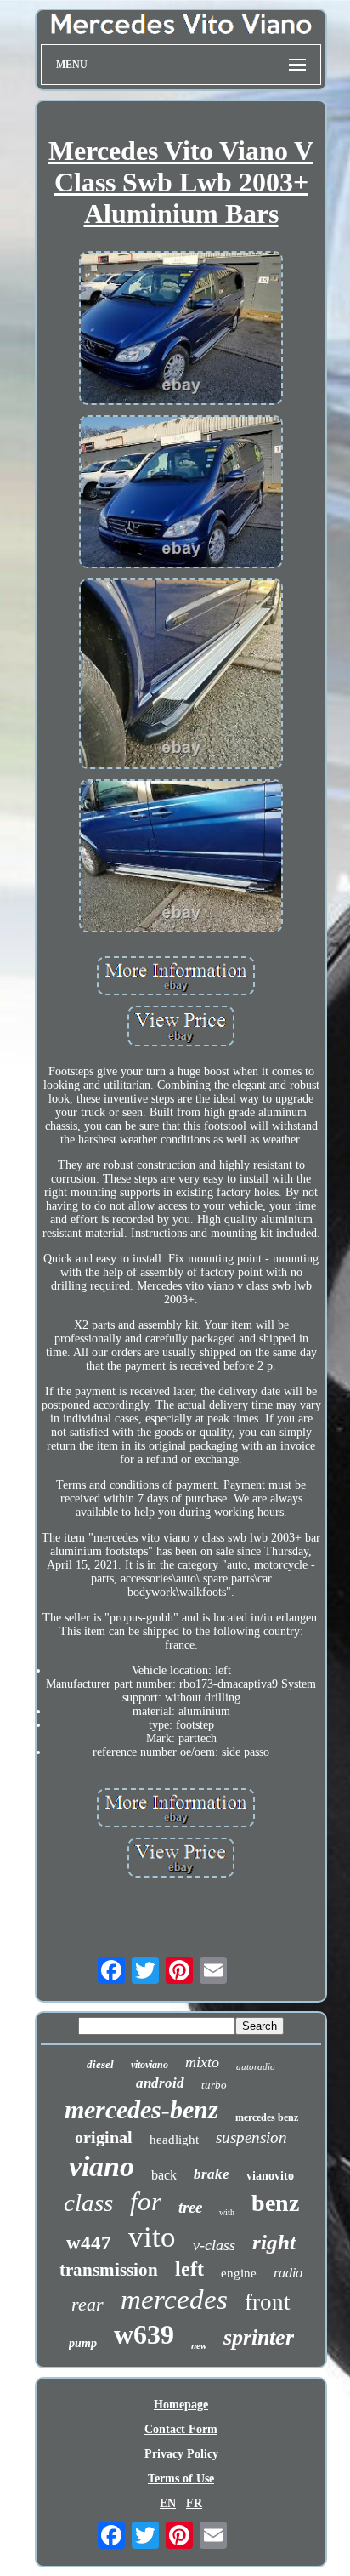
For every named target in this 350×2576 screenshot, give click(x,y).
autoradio (256, 2066)
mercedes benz (267, 2117)
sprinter (259, 2337)
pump (83, 2343)
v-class (214, 2245)
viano (102, 2166)
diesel (100, 2064)
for (146, 2201)
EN (168, 2503)
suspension (251, 2137)
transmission (109, 2270)
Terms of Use (181, 2479)
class (88, 2203)
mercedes (174, 2300)
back (164, 2175)
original (104, 2137)
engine (239, 2273)
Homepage (181, 2405)
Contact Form (181, 2429)
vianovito (270, 2176)
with (227, 2212)
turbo (214, 2085)
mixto (202, 2062)
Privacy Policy (181, 2454)
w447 (89, 2243)
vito (152, 2237)
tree (190, 2207)
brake (212, 2174)
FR (194, 2503)
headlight (174, 2140)
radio (288, 2273)
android (160, 2083)
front (268, 2302)
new (199, 2345)
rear (87, 2304)
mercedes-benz (141, 2109)
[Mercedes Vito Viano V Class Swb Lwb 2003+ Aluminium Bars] (181, 329)
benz (275, 2203)
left (189, 2269)
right (274, 2242)
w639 (144, 2334)
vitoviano (150, 2065)
